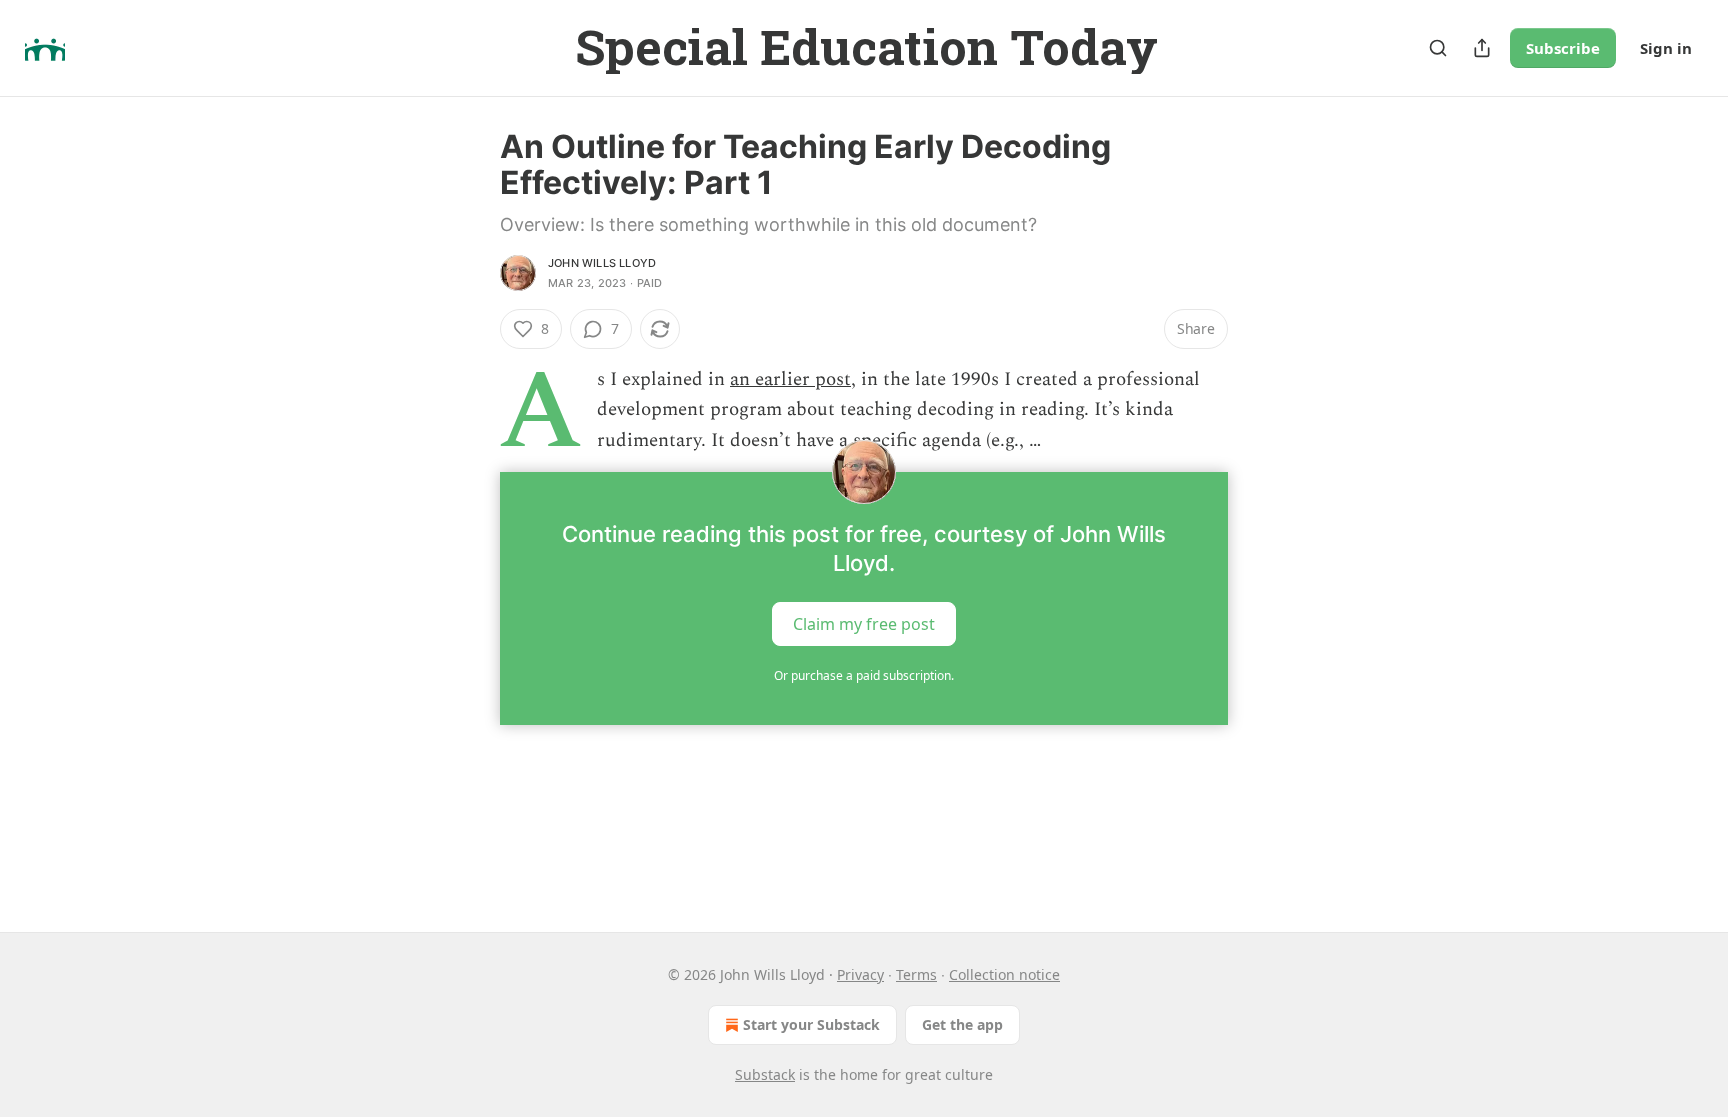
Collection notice (1004, 974)
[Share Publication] (1482, 48)
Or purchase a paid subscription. (864, 675)
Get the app (962, 1024)
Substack (765, 1074)
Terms (916, 974)
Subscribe (1563, 48)
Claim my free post (864, 624)
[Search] (1438, 48)
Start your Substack (811, 1024)
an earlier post (790, 379)
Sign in (1666, 48)
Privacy (860, 974)
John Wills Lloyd (602, 263)
